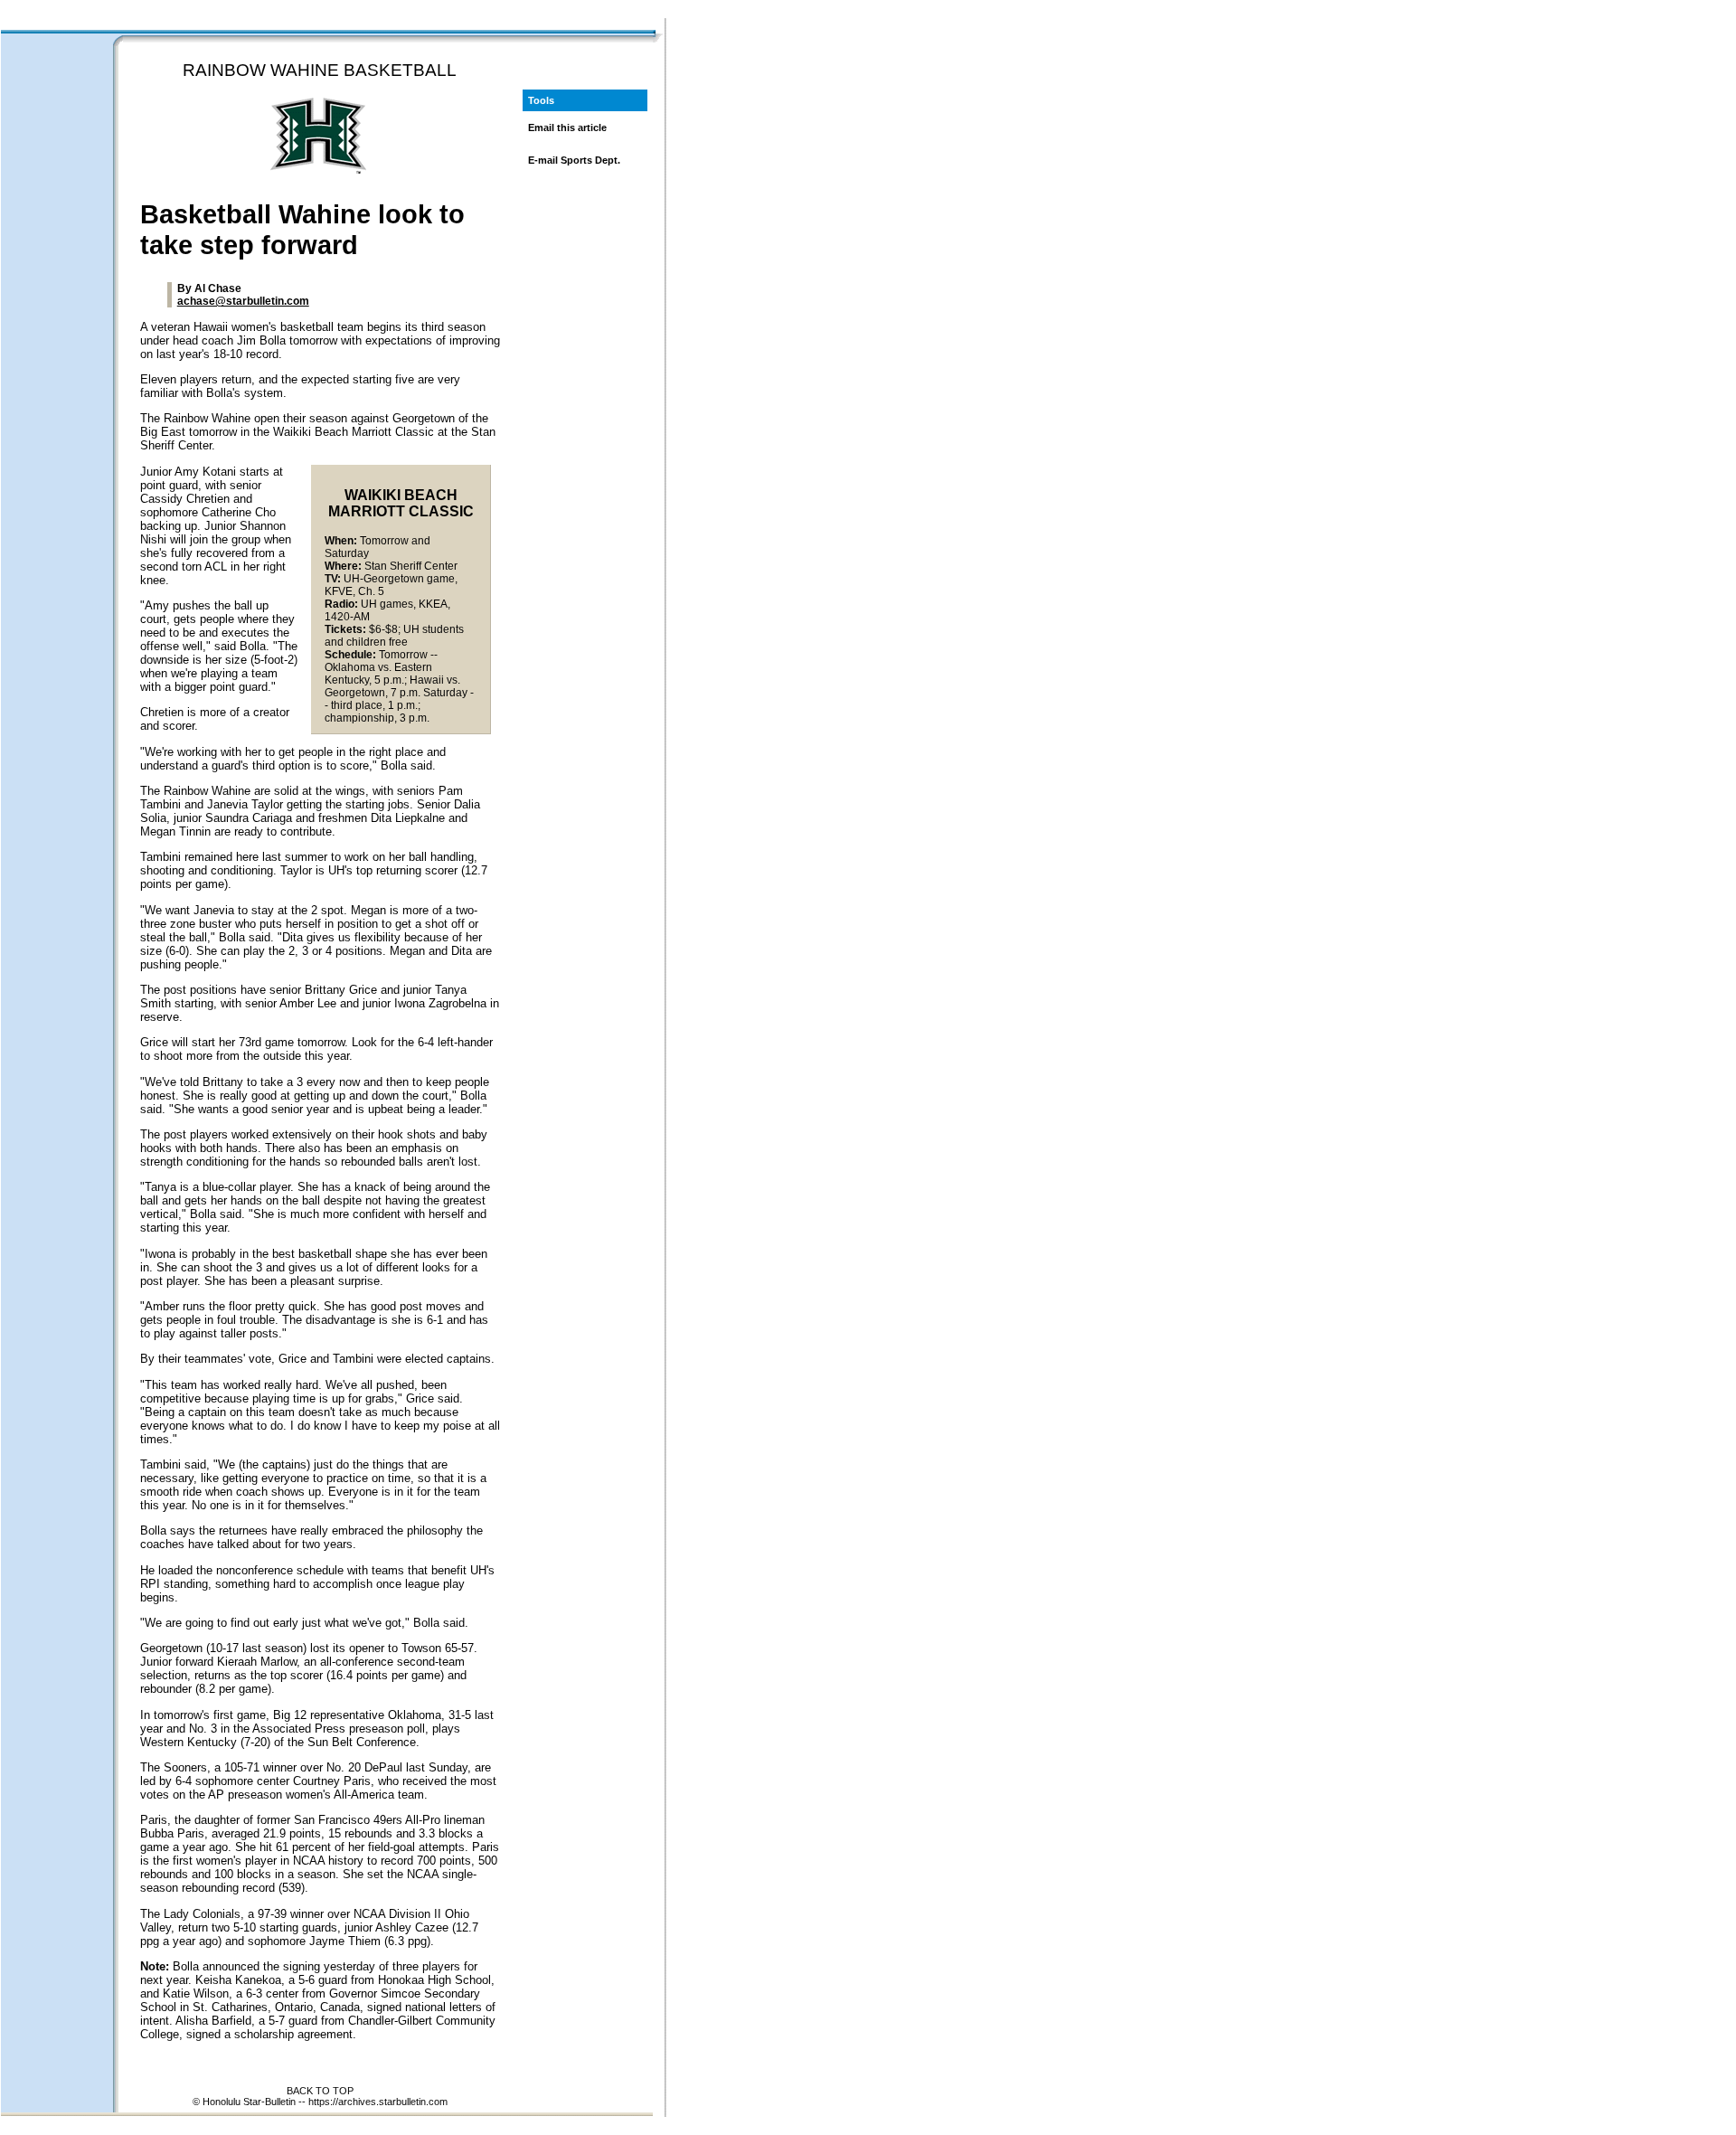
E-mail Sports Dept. (574, 160)
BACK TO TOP (320, 2091)
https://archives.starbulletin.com (378, 2102)
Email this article (567, 128)
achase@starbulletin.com (243, 301)
